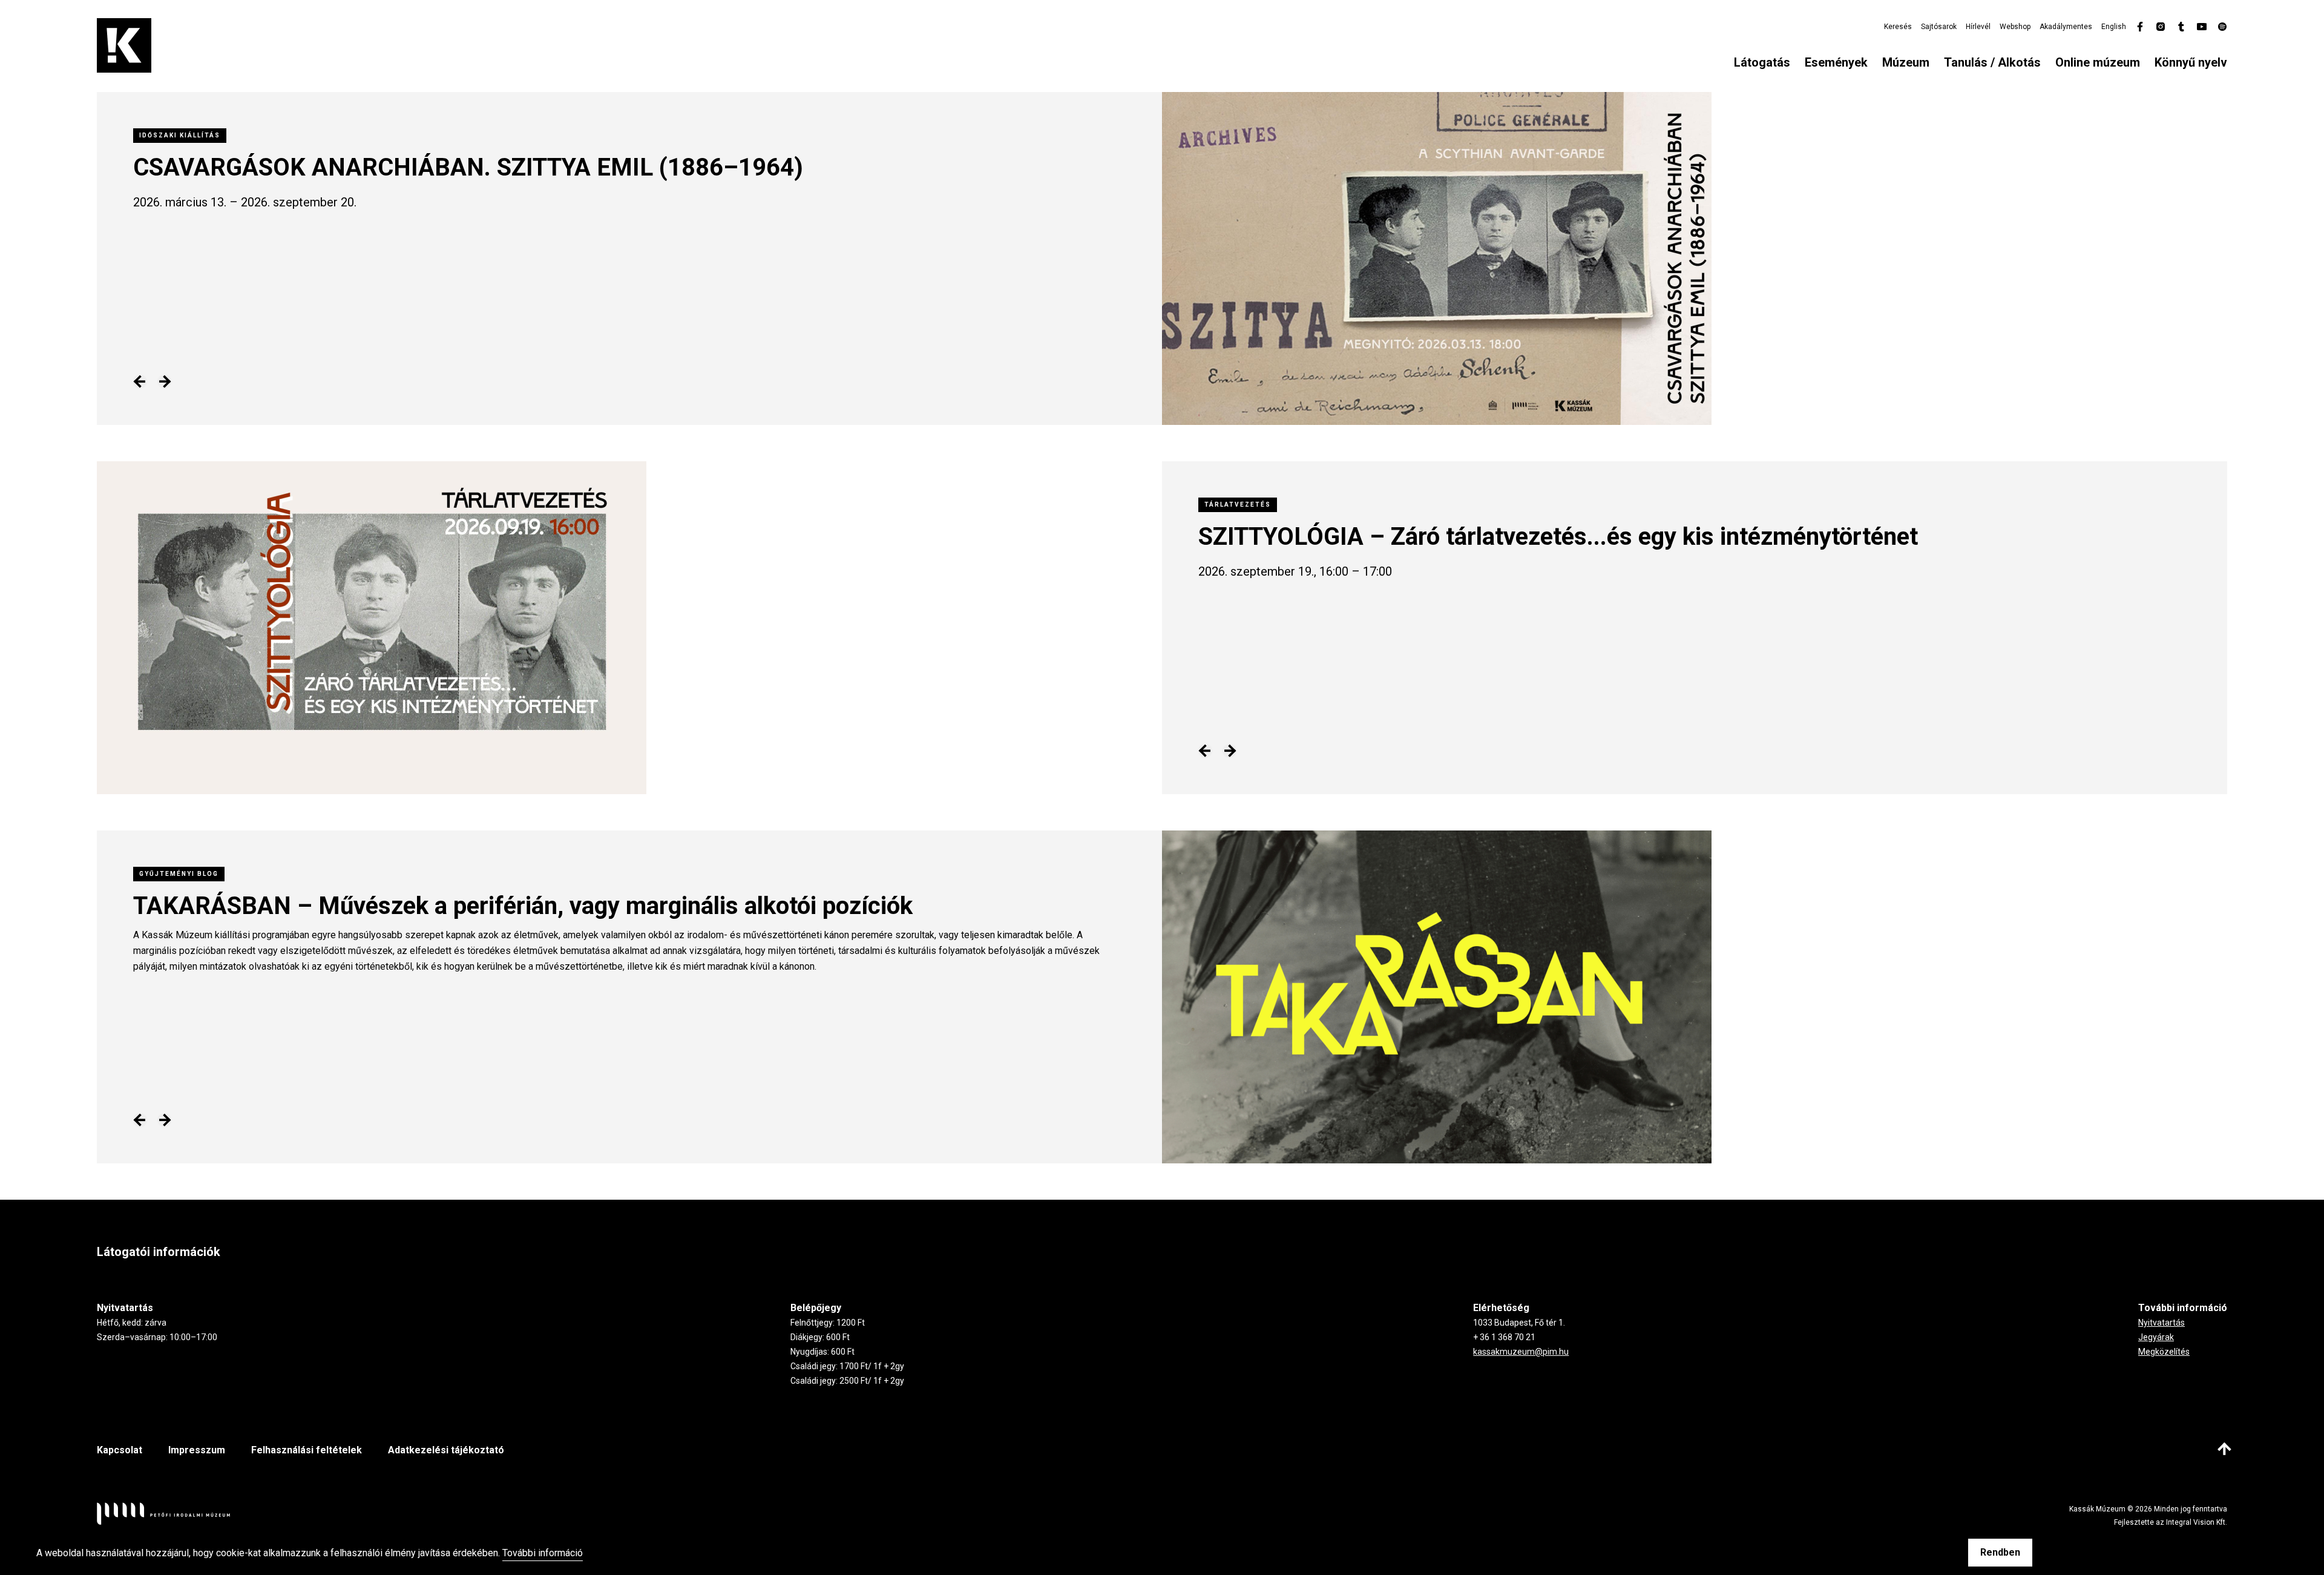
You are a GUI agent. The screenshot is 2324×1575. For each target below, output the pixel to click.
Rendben (2000, 1552)
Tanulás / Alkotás (1992, 62)
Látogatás (1762, 62)
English (2114, 27)
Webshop (2015, 27)
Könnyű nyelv (2191, 62)
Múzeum (1906, 62)
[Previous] (140, 382)
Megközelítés (2164, 1352)
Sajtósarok (1939, 27)
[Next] (164, 382)
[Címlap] (124, 45)
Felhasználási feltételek (307, 1450)
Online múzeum (2098, 62)
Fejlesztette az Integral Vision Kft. (2171, 1522)
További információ (543, 1554)
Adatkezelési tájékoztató (446, 1450)
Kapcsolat (120, 1450)
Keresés (1898, 27)
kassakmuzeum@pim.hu (1521, 1352)
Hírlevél (1978, 27)
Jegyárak (2156, 1337)
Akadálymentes (2066, 27)
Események (1836, 62)
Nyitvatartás (2162, 1323)
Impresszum (197, 1450)
